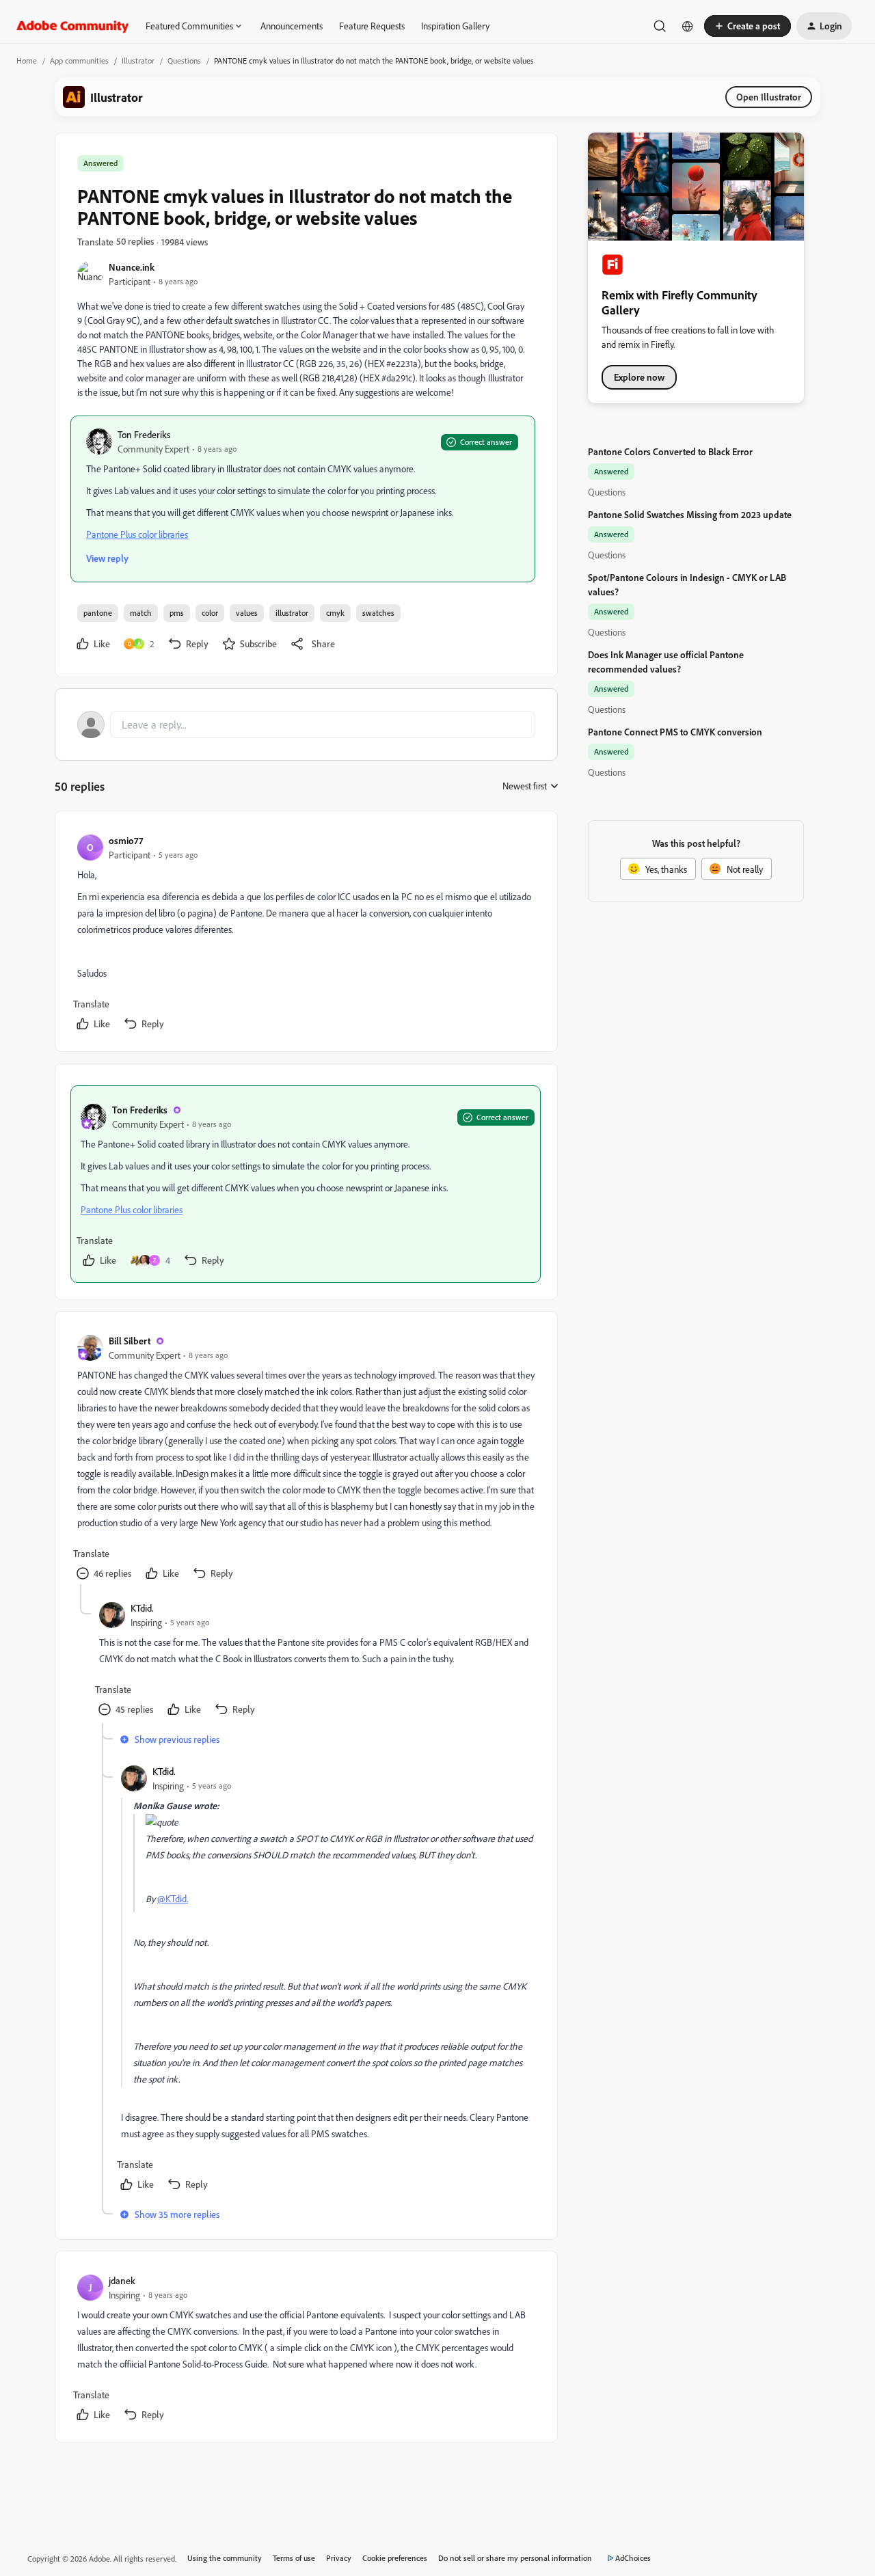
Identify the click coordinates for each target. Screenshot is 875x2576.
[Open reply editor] (306, 724)
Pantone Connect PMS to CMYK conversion (675, 732)
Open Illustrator (769, 97)
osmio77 (126, 840)
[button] (748, 26)
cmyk (335, 613)
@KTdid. (173, 1898)
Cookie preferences (395, 2558)
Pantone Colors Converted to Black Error (670, 451)
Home (27, 60)
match (141, 613)
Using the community (225, 2558)
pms (177, 613)
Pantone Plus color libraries (137, 534)
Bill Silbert (130, 1341)
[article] (306, 934)
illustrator (292, 613)
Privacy (339, 2558)
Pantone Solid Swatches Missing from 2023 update (690, 514)
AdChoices (633, 2558)
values (247, 613)
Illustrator (138, 60)
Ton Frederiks (144, 434)
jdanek (122, 2280)
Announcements (292, 26)
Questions (184, 60)
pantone (98, 613)
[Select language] (688, 26)
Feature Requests (372, 26)
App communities (79, 60)
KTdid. (142, 1608)
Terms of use (294, 2558)
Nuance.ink (132, 267)
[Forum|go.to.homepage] (73, 26)
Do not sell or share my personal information (515, 2558)
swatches (378, 613)
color (210, 613)
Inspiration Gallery (455, 26)
